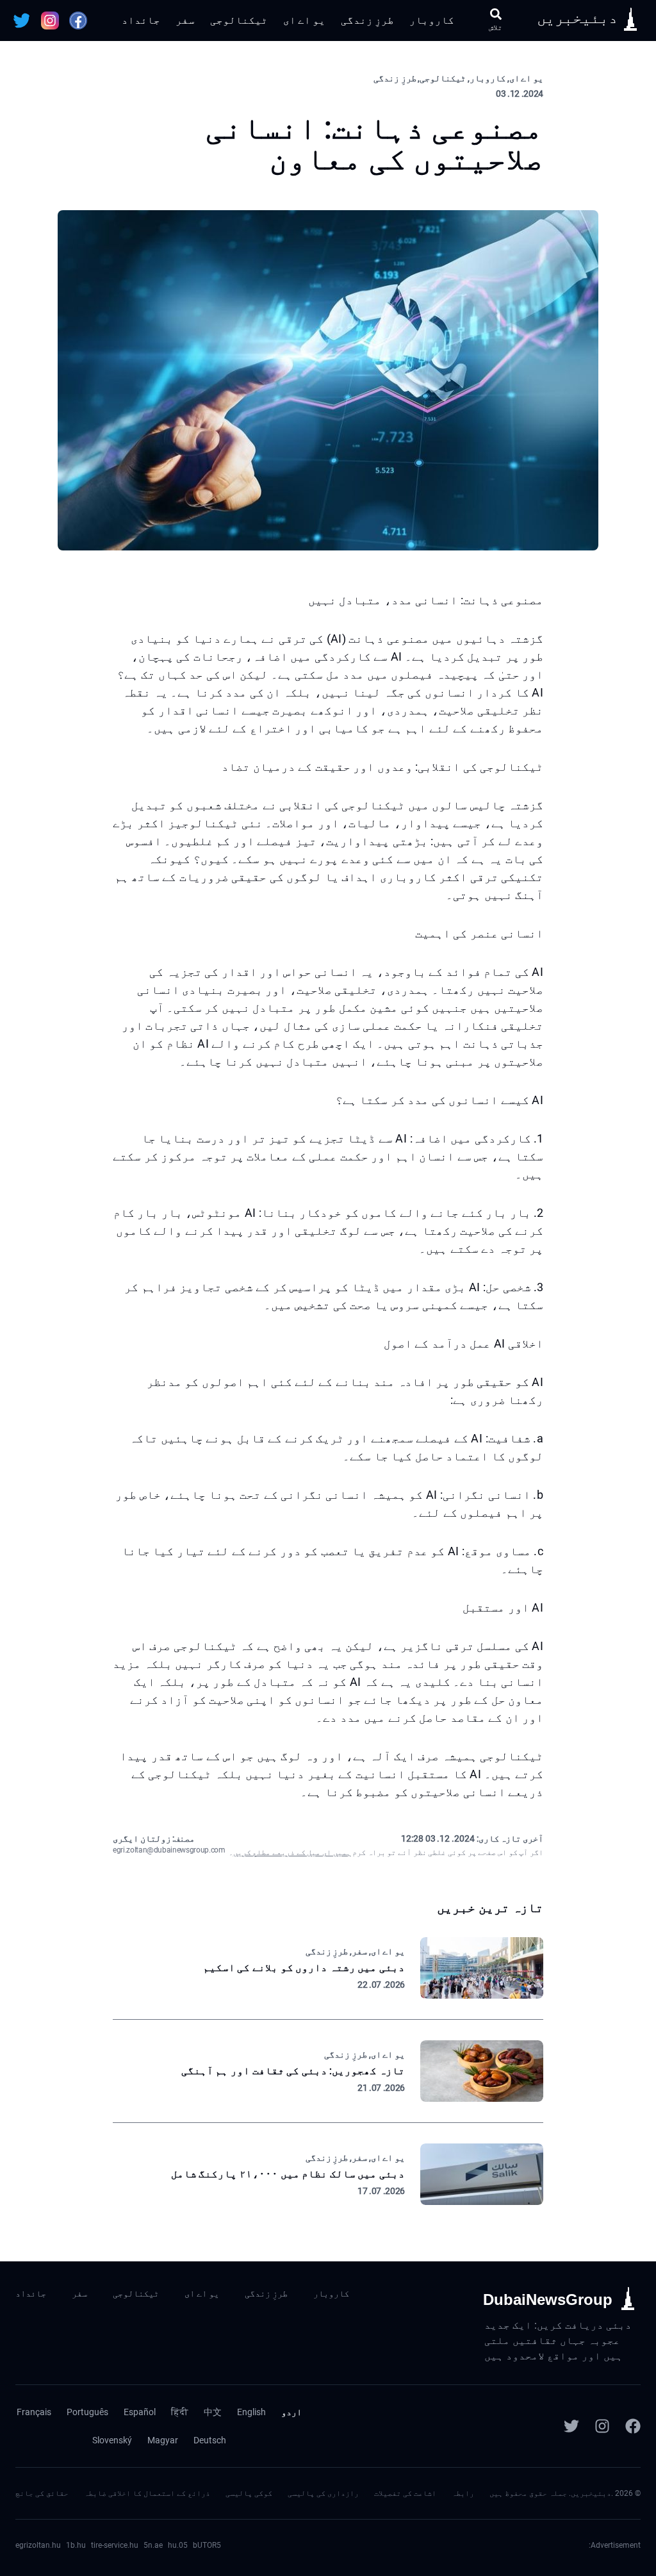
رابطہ (463, 2493)
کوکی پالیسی (249, 2493)
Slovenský (112, 2440)
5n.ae (153, 2545)
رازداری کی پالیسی (323, 2493)
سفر (185, 20)
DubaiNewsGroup (548, 2299)
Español (140, 2412)
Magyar (163, 2440)
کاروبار (432, 20)
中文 (213, 2412)
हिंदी (180, 2412)
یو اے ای (304, 20)
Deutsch (210, 2440)
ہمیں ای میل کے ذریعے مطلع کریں (292, 1853)
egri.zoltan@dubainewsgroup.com (169, 1850)
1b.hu (76, 2545)
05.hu (178, 2545)
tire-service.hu (115, 2545)
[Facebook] (633, 2426)
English (251, 2412)
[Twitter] (571, 2426)
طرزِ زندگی (367, 20)
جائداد (141, 20)
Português (87, 2412)
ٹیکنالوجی (239, 20)
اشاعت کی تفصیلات (405, 2493)
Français (34, 2412)
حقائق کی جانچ (42, 2493)
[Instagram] (602, 2426)
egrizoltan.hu (38, 2545)
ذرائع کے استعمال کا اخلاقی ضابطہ (147, 2493)
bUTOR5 (207, 2545)
